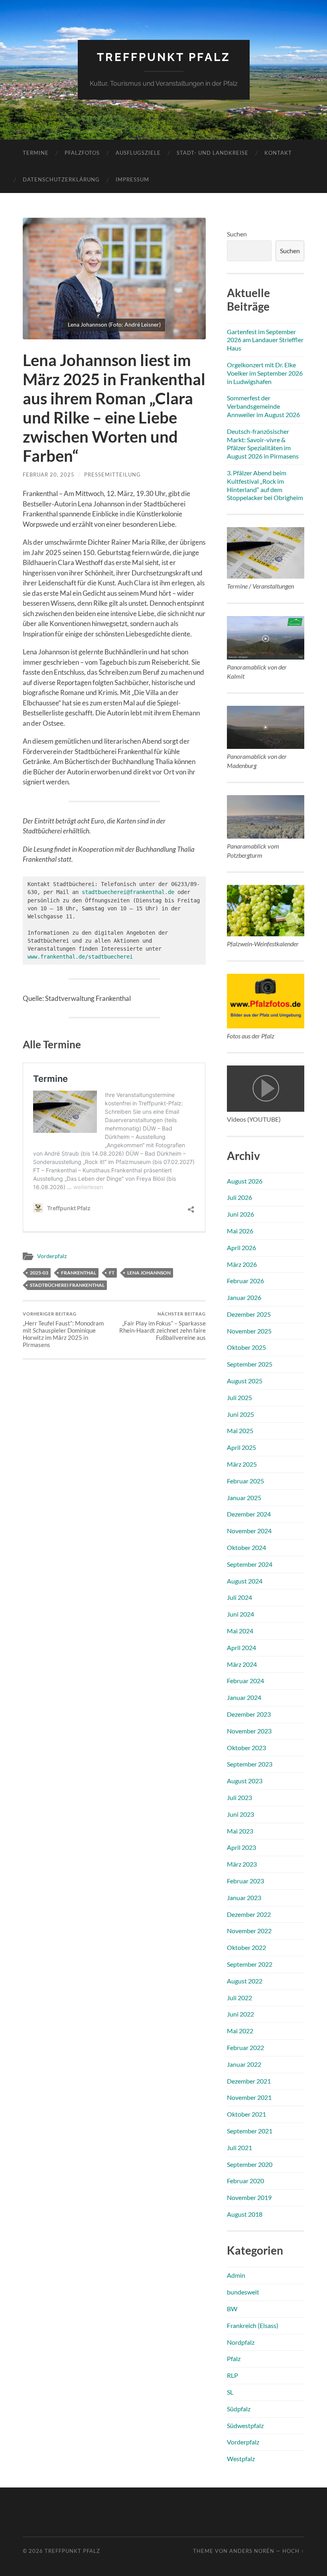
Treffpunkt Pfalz (164, 57)
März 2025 (242, 1464)
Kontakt (278, 153)
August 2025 (245, 1381)
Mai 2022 (240, 2031)
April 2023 (241, 1847)
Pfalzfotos (82, 153)
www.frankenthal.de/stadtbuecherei (80, 957)
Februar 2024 (245, 1681)
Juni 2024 (240, 1614)
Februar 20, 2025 (49, 475)
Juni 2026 (240, 1214)
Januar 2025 (244, 1498)
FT (112, 1273)
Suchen (237, 234)
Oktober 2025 (246, 1347)
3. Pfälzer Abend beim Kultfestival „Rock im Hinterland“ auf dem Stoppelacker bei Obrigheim (265, 485)
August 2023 (245, 1781)
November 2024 (249, 1531)
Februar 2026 (245, 1281)
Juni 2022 (240, 2014)
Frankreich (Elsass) (253, 2325)
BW (232, 2309)
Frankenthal (79, 1273)
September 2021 (250, 2131)
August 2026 (245, 1181)
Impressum (132, 179)
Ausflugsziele (138, 153)
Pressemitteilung (112, 475)
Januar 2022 (244, 2064)
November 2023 (249, 1731)
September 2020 (250, 2164)
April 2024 (241, 1647)
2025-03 (39, 1273)
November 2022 (249, 1931)
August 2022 (245, 1981)
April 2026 (241, 1248)
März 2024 (242, 1664)
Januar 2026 (244, 1297)
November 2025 (249, 1331)
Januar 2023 (244, 1898)
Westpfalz (241, 2459)
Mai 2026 (240, 1231)
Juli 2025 (239, 1397)
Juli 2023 (239, 1797)
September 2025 (250, 1364)
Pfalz (234, 2358)
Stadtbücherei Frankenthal (67, 1285)
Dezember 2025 (249, 1314)
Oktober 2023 (246, 1748)
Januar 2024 (244, 1697)
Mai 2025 (240, 1431)
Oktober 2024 (246, 1547)
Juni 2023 (240, 1814)
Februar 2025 (245, 1481)
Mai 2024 (240, 1631)
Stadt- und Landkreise (213, 153)
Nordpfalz (241, 2342)
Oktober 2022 (246, 1947)
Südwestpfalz (245, 2425)
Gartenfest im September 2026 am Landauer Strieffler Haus (265, 340)
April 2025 (241, 1447)
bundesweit (243, 2292)
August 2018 (245, 2214)
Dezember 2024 (249, 1514)
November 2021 (249, 2097)
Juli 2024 (239, 1597)
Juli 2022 (239, 1998)
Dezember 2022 (249, 1914)
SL (230, 2392)
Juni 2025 (240, 1414)
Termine (36, 153)
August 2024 (245, 1581)
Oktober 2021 (246, 2114)
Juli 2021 (239, 2148)
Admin (236, 2275)
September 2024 (250, 1564)
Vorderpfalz (52, 1256)
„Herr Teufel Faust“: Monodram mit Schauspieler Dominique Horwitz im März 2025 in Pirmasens (63, 1330)
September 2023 (250, 1764)
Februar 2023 (245, 1881)
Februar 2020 (245, 2181)
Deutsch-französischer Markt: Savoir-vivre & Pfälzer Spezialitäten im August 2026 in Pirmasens (263, 444)
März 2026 (242, 1264)
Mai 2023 (240, 1831)
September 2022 (250, 1964)
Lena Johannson (149, 1273)
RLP (232, 2375)
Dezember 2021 (249, 2081)
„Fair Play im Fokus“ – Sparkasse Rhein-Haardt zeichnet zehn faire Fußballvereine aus (163, 1326)
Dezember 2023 (249, 1714)
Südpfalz (239, 2409)
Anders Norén (252, 2551)
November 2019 (249, 2197)
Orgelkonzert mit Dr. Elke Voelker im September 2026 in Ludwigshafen (265, 373)
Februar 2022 (245, 2047)
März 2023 (242, 1864)
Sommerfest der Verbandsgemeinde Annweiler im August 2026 (263, 406)
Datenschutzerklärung (61, 179)
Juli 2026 (239, 1197)
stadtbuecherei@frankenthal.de (128, 892)
